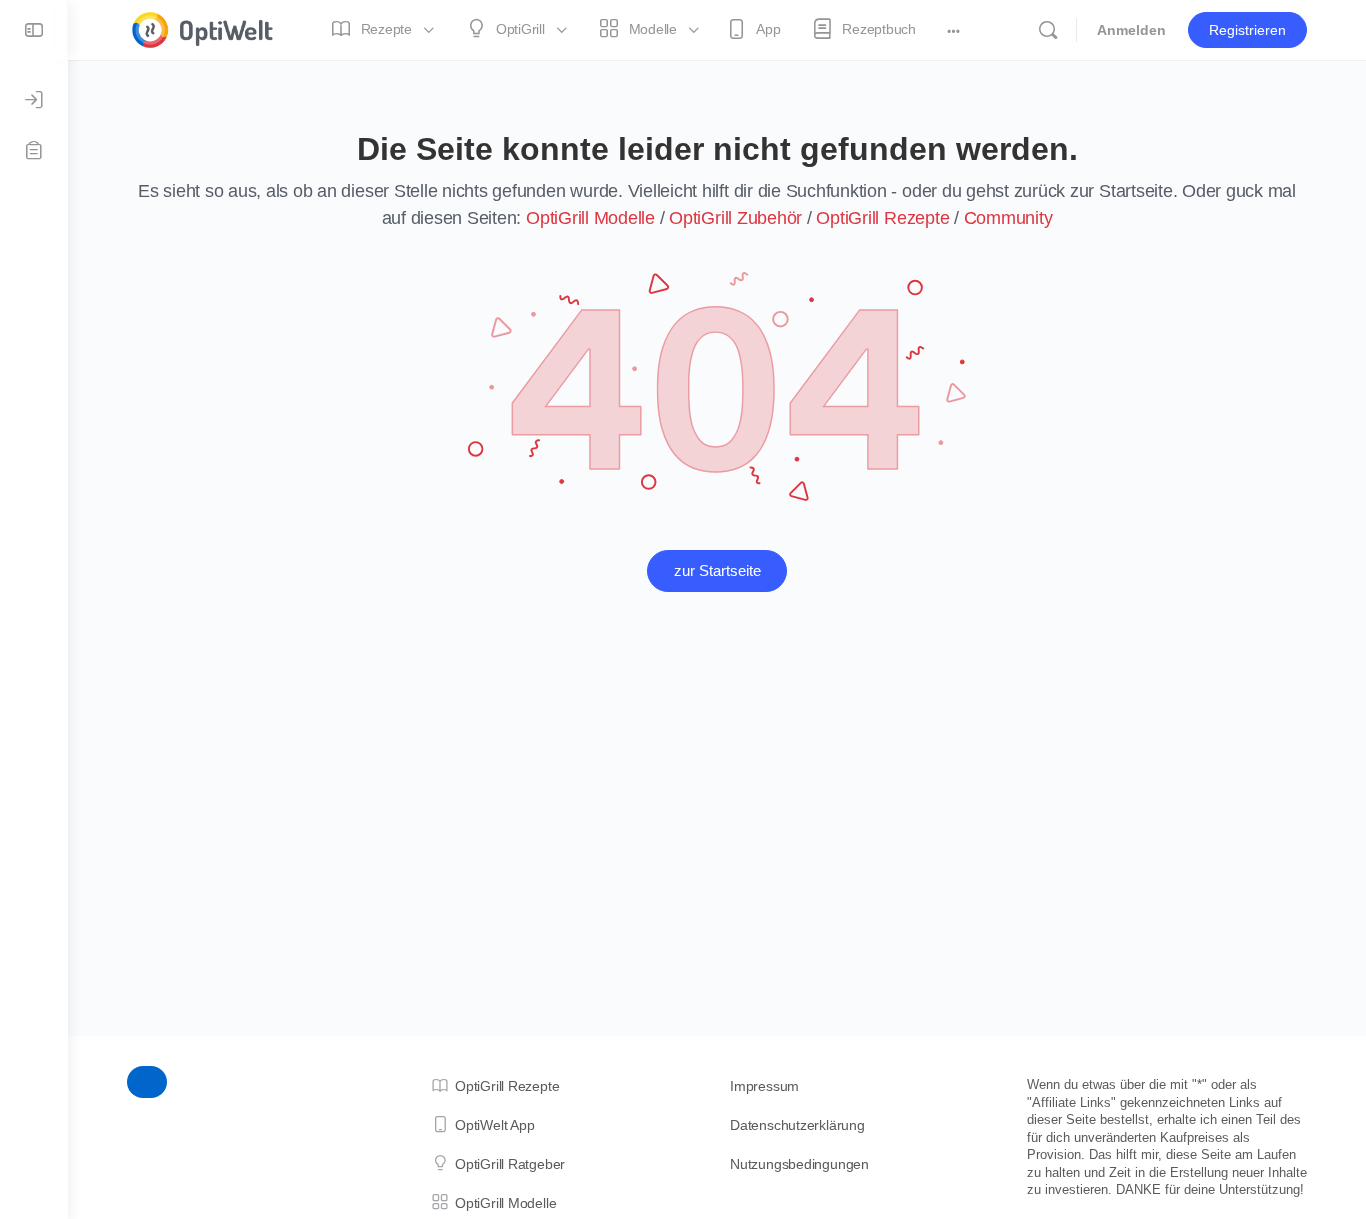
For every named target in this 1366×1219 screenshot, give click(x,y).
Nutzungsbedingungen (799, 1164)
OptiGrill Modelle (590, 218)
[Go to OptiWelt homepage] (203, 27)
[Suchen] (1048, 30)
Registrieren (1247, 30)
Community (1008, 218)
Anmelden (1131, 30)
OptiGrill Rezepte (882, 218)
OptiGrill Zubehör (735, 218)
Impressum (764, 1086)
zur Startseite (717, 570)
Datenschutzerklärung (797, 1125)
